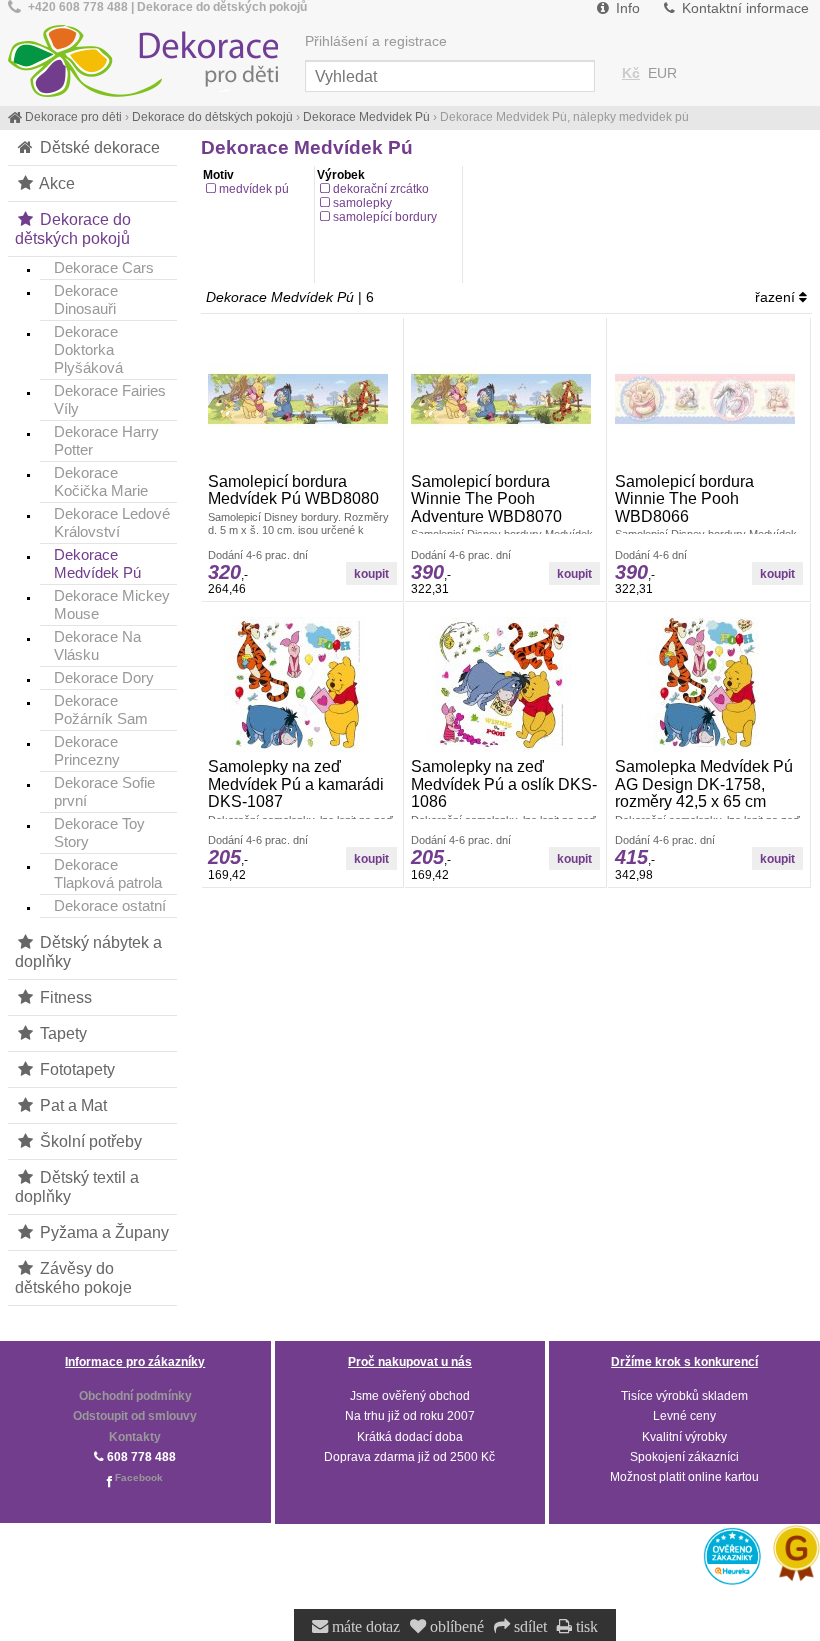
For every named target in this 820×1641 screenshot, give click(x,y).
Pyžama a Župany (102, 1232)
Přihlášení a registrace (376, 41)
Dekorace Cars (104, 267)
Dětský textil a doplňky (77, 1186)
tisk (585, 1627)
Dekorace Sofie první (104, 791)
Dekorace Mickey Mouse (112, 604)
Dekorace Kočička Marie (101, 481)
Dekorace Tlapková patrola (108, 873)
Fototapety (75, 1069)
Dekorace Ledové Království (112, 522)
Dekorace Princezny (87, 750)
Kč (631, 73)
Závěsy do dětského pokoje (73, 1277)
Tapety (61, 1033)
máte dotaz (364, 1627)
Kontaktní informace (743, 8)
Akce (55, 183)
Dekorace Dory (104, 677)
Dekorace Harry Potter (106, 440)
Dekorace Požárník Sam (101, 709)
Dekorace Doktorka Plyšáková (88, 349)
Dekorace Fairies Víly (110, 399)
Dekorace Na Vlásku (97, 645)
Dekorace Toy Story (99, 832)
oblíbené (455, 1627)
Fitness (64, 997)
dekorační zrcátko (381, 189)
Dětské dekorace (98, 147)
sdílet (528, 1627)
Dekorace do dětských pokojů (73, 228)
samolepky (362, 203)
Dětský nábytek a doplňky (88, 951)
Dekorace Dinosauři (86, 299)
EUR (662, 73)
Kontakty (135, 1437)
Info (626, 8)
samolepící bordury (385, 217)
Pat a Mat (71, 1105)
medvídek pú (254, 189)
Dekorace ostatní (110, 905)
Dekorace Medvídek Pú (97, 563)
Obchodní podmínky (135, 1396)
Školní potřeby (89, 1141)
